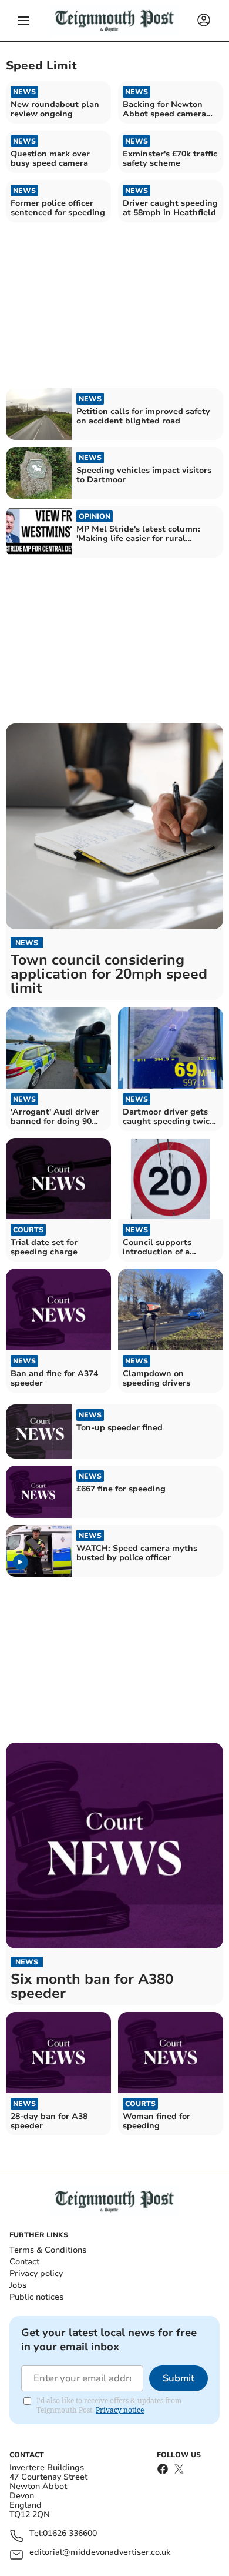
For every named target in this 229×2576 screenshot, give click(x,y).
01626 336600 (70, 2534)
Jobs (18, 2285)
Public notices (36, 2297)
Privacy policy (36, 2273)
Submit (179, 2378)
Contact (24, 2262)
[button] (23, 21)
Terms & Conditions (48, 2250)
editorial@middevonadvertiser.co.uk (100, 2553)
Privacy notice (120, 2410)
